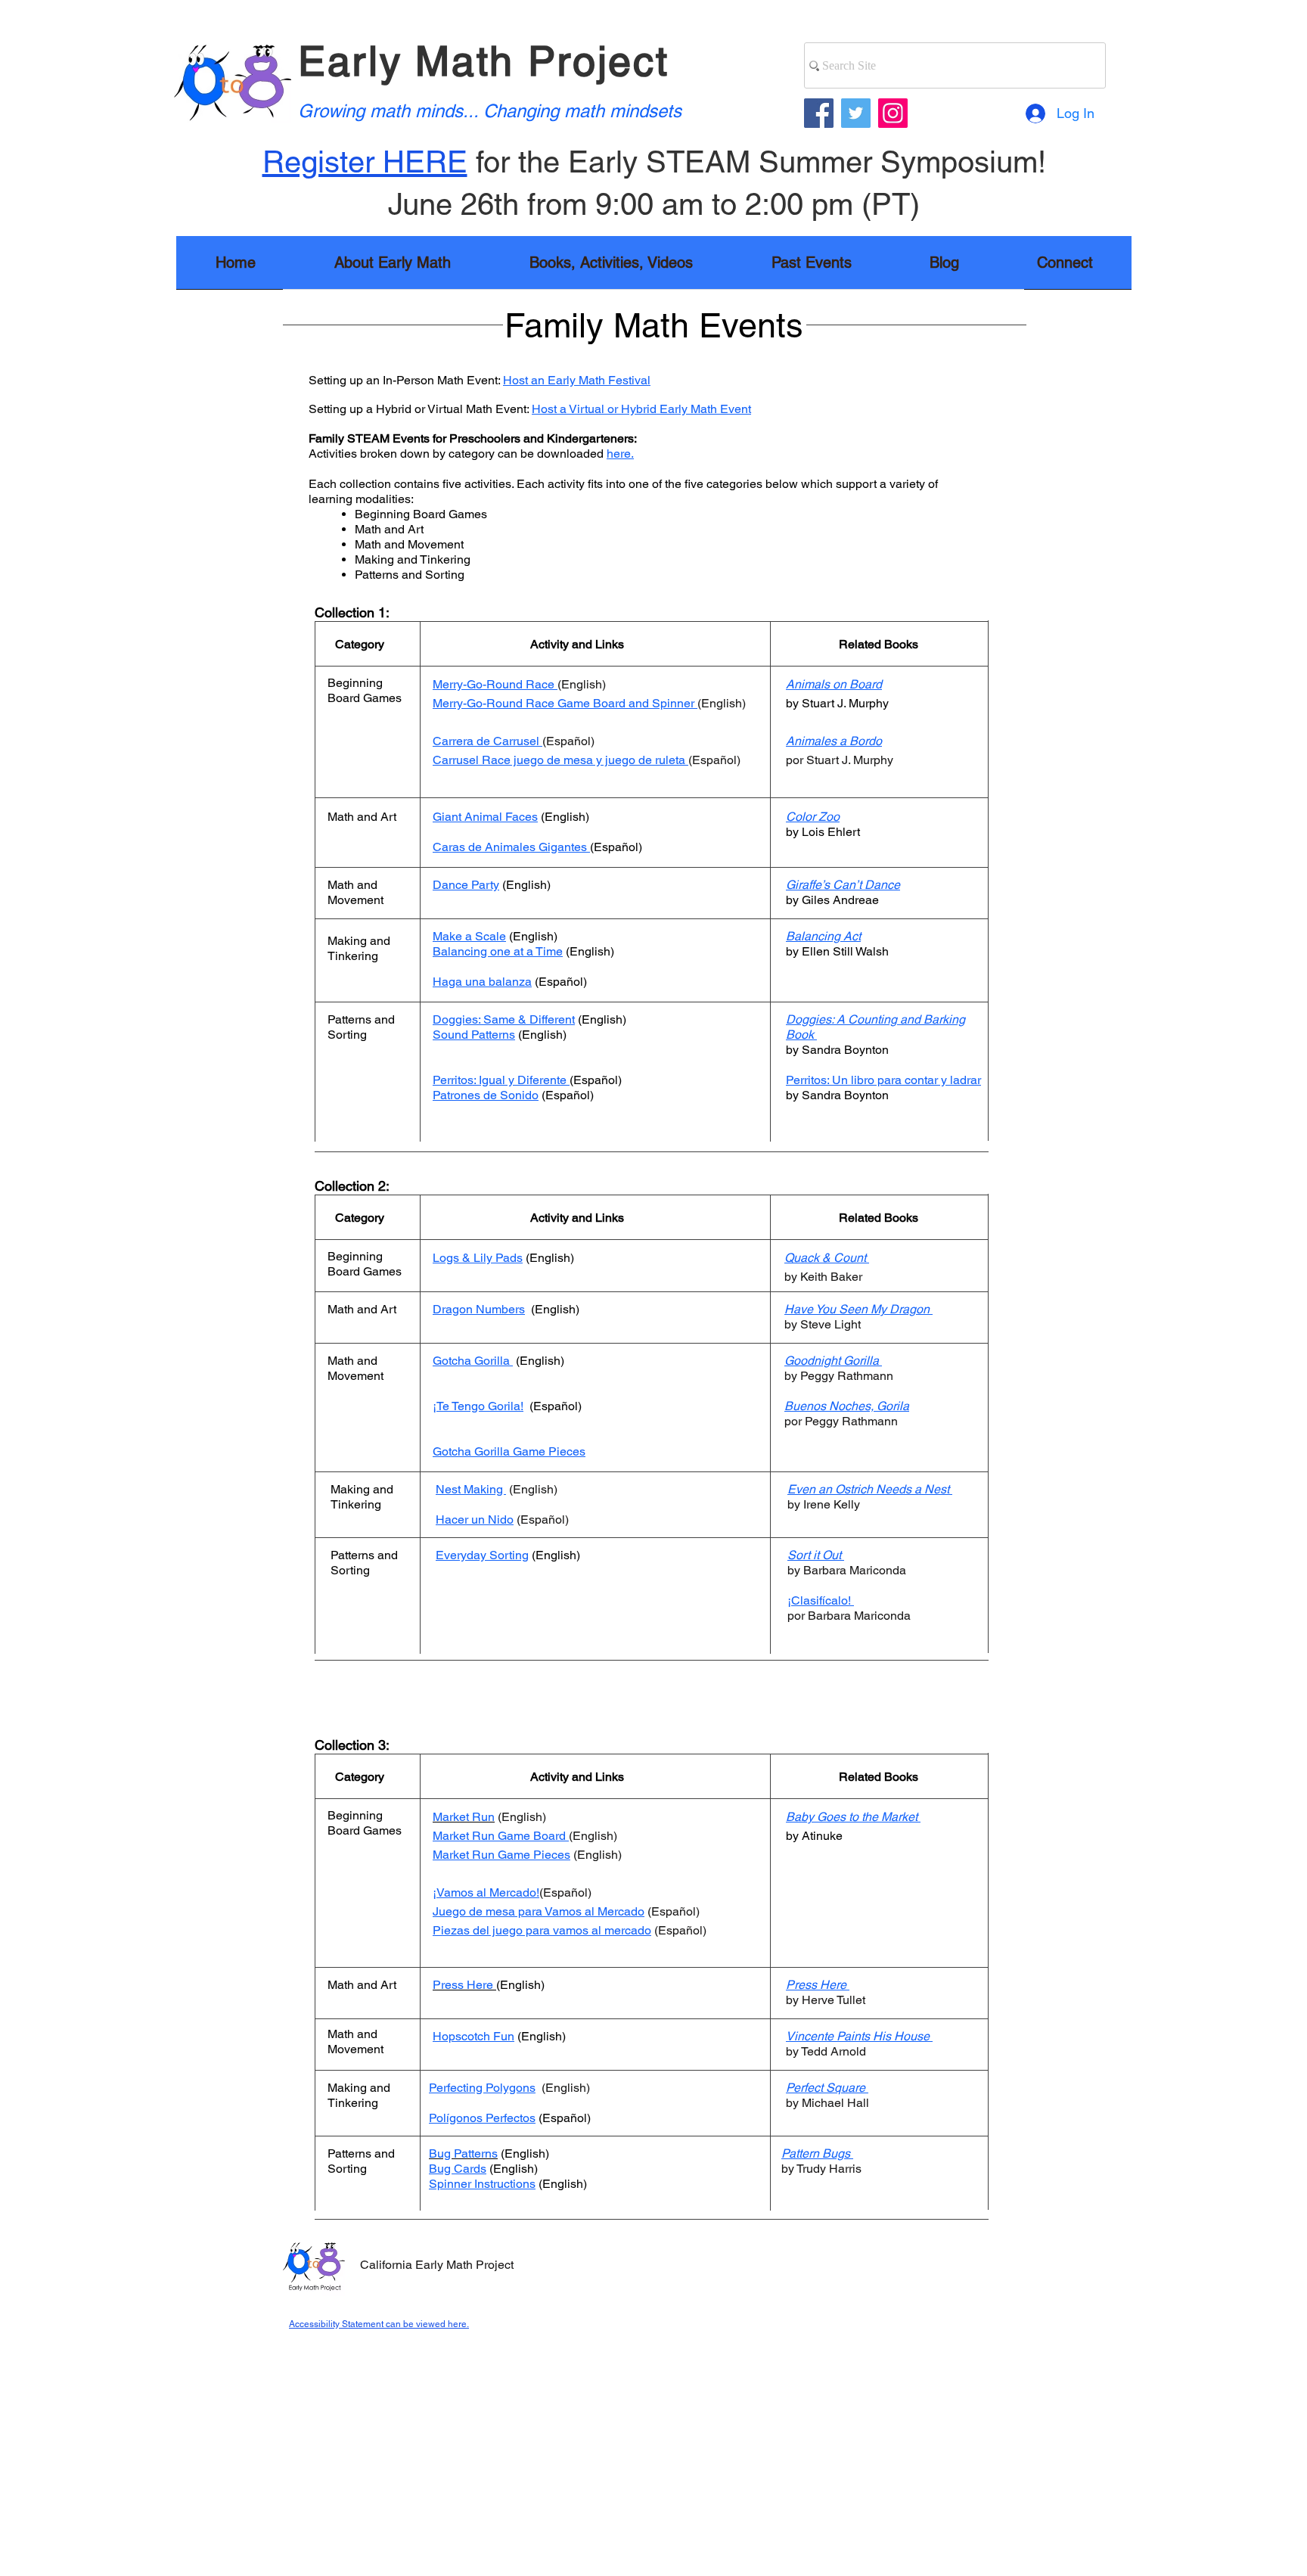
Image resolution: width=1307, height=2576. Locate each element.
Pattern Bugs (816, 2153)
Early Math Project (484, 61)
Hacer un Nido (475, 1519)
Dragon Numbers (479, 1309)
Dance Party (466, 885)
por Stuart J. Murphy (841, 760)
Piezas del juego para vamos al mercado (542, 1930)
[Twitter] (856, 113)
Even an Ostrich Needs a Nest (868, 1489)
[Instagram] (893, 113)
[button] (611, 267)
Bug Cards (458, 2169)
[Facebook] (819, 113)
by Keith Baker (823, 1277)
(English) (554, 1555)
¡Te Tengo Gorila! (478, 1406)
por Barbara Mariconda (849, 1616)
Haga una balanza (482, 982)
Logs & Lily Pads (478, 1258)
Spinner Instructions (482, 2184)
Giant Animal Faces (485, 817)
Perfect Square (826, 2088)
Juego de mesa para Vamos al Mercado (539, 1911)
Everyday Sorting (482, 1555)
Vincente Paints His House (858, 2036)
